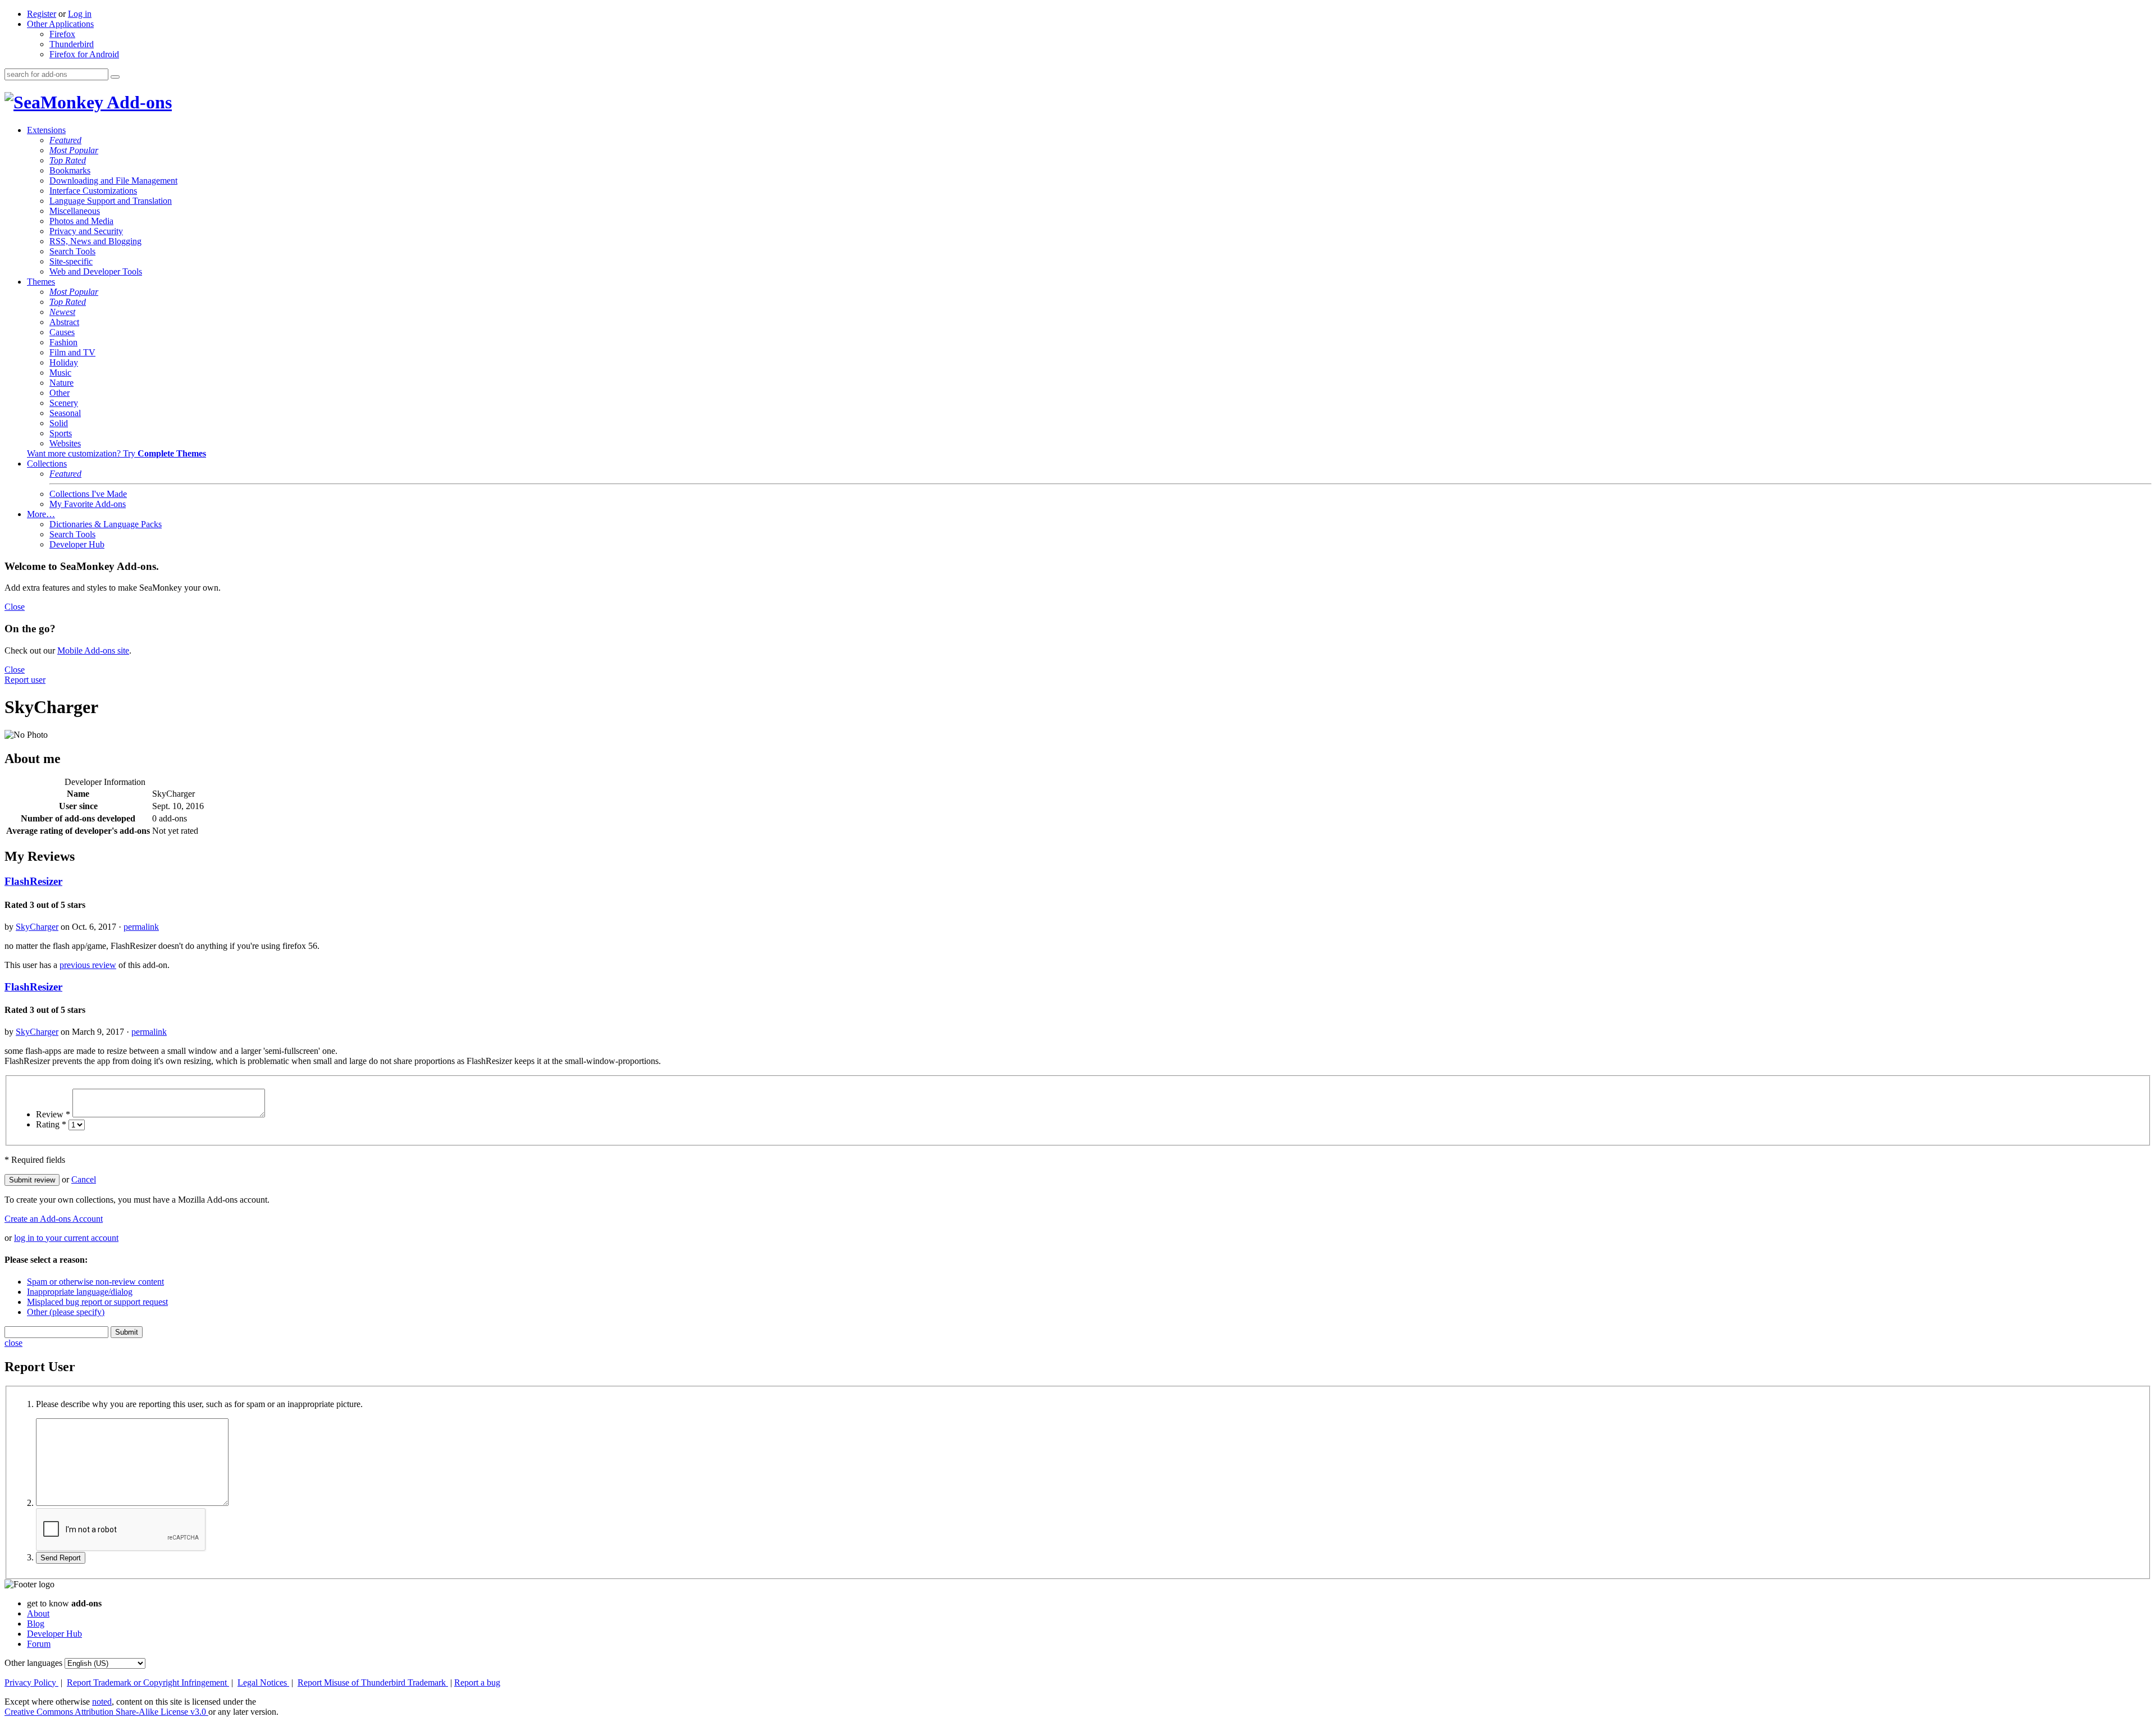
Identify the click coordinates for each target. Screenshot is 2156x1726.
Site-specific (71, 261)
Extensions (46, 130)
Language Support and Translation (111, 201)
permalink (141, 927)
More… (41, 514)
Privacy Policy (31, 1682)
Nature (61, 383)
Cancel (84, 1179)
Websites (65, 443)
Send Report (61, 1558)
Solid (59, 423)
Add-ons (138, 102)
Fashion (63, 342)
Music (60, 373)
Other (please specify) (66, 1312)
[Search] (115, 77)
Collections (47, 464)
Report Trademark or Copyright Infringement (148, 1682)
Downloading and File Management (113, 181)
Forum (39, 1644)
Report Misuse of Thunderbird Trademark (373, 1682)
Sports (61, 433)
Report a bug (477, 1682)
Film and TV (72, 352)
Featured (65, 140)
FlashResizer (33, 881)
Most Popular (74, 150)
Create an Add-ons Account (54, 1219)
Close (15, 607)
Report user (25, 680)
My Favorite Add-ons (88, 504)
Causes (62, 332)
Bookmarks (70, 170)
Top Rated (68, 160)
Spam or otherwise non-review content (95, 1282)
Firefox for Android (84, 54)
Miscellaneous (75, 211)
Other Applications (60, 24)
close (13, 1343)
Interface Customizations (93, 191)
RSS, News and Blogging (95, 241)
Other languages (33, 1663)
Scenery (64, 403)
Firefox (62, 34)
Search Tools (72, 251)
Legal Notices (263, 1682)
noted (102, 1702)
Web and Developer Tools (96, 271)
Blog (36, 1624)
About (38, 1613)
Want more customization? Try (117, 453)
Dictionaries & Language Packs (106, 524)
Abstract (64, 322)
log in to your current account (66, 1238)
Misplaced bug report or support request (97, 1302)
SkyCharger (37, 927)
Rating (51, 1124)
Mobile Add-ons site (93, 650)
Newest (62, 312)
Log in (80, 14)
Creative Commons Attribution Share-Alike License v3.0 (106, 1712)
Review (53, 1114)
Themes (41, 282)
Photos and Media (81, 221)
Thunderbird (72, 44)
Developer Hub (77, 544)
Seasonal (65, 413)
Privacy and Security (86, 231)
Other (60, 393)
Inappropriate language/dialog (80, 1292)
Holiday (64, 362)
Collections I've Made (88, 494)
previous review (88, 965)
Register (42, 14)
